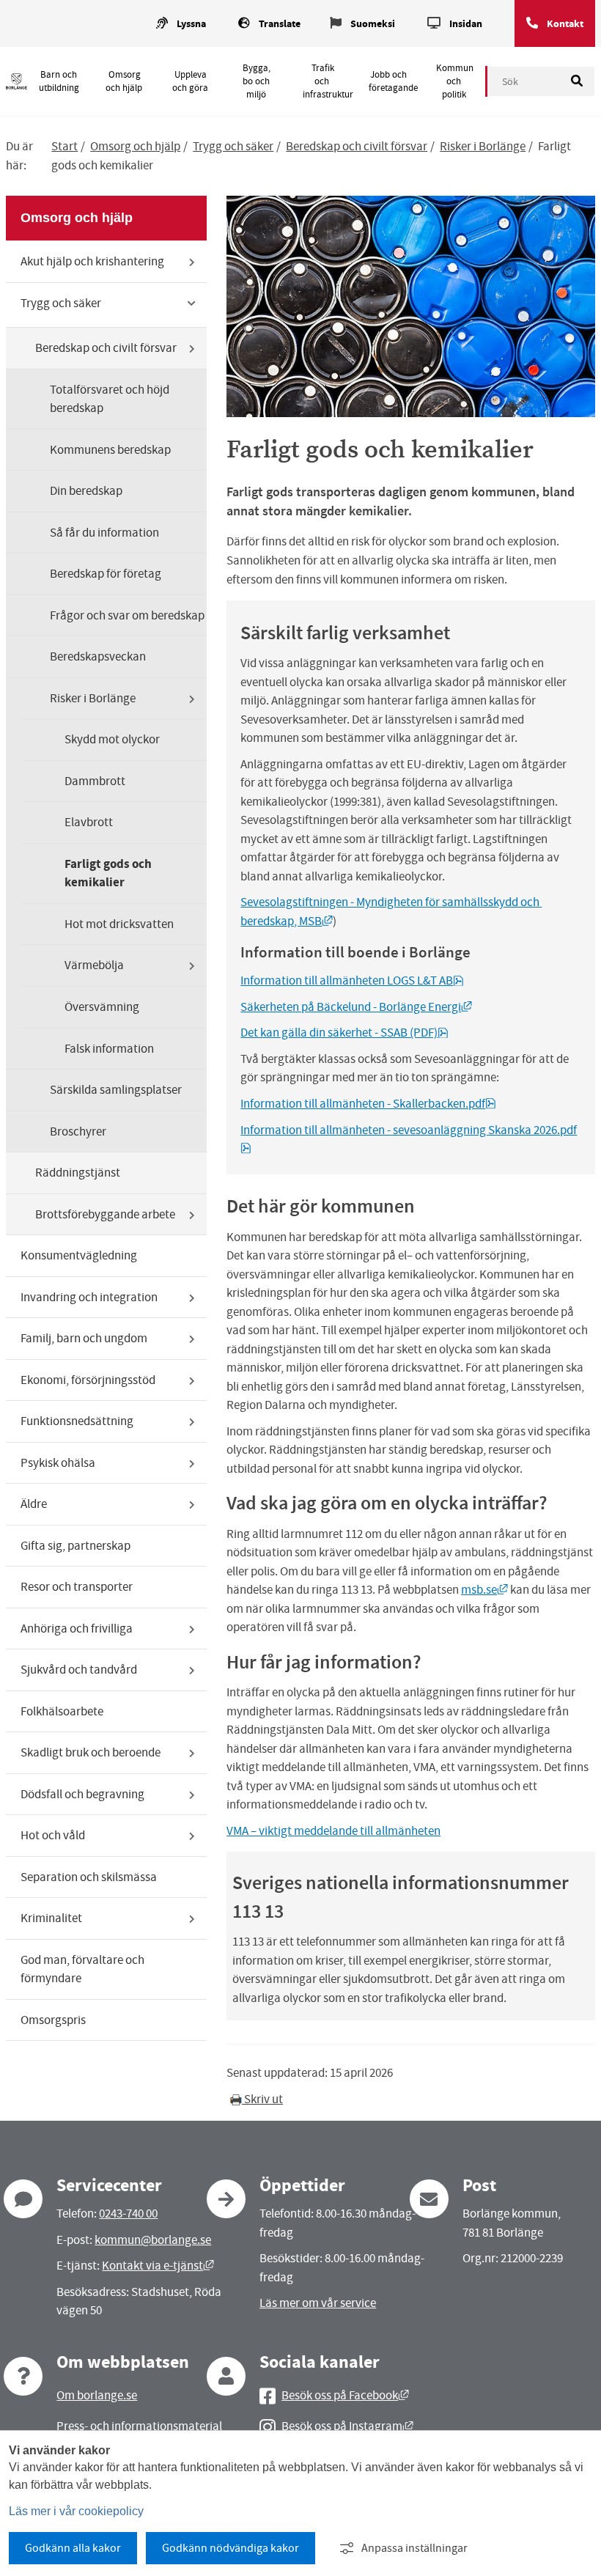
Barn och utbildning (59, 81)
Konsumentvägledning (79, 1255)
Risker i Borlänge (483, 146)
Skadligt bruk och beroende (91, 1752)
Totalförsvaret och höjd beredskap (110, 399)
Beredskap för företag (106, 574)
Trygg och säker (233, 146)
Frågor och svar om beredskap (127, 615)
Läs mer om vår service (318, 2303)
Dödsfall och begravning (82, 1794)
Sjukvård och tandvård (79, 1670)
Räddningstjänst (78, 1173)
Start (64, 146)
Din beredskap (86, 491)
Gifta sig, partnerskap (75, 1546)
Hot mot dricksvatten (119, 924)
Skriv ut (262, 2099)
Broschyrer (78, 1131)
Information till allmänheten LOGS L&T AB (352, 980)
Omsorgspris (53, 2020)
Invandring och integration (89, 1297)
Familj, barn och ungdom (84, 1338)
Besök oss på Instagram (347, 2426)
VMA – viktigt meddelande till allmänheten (333, 1831)
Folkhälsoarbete (62, 1711)
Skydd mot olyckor (112, 739)
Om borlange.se (97, 2395)
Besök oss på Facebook (345, 2395)
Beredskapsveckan (98, 656)
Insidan (466, 24)
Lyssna (191, 24)
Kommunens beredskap (110, 450)
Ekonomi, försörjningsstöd (88, 1380)
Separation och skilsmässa (89, 1877)
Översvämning (102, 1007)
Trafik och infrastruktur (328, 81)
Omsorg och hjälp (124, 81)
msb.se (484, 1590)
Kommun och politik (455, 81)
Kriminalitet (51, 1918)
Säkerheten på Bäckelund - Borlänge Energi (356, 1007)
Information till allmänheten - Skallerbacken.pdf (368, 1104)
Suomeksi (373, 24)
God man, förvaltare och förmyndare (82, 1969)
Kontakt (565, 24)
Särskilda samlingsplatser (116, 1090)
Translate (280, 24)
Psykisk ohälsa (58, 1463)
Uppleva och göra (190, 81)
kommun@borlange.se (153, 2240)
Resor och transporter (77, 1587)
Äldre (34, 1504)
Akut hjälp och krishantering (92, 261)
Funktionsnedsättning (77, 1421)
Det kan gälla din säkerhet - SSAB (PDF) (344, 1033)
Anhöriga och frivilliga (77, 1629)
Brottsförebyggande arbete (105, 1214)
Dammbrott (95, 781)
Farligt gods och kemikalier (108, 873)
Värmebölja (94, 965)
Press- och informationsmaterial (139, 2426)
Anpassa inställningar (414, 2548)
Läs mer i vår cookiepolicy (76, 2511)
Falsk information (109, 1049)
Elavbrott (89, 822)
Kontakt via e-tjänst (158, 2266)
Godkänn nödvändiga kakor (231, 2548)
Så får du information (104, 533)
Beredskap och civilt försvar (357, 146)
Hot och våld (53, 1835)
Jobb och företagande (393, 81)
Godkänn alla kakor (73, 2548)
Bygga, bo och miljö (257, 81)
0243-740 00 (128, 2213)
